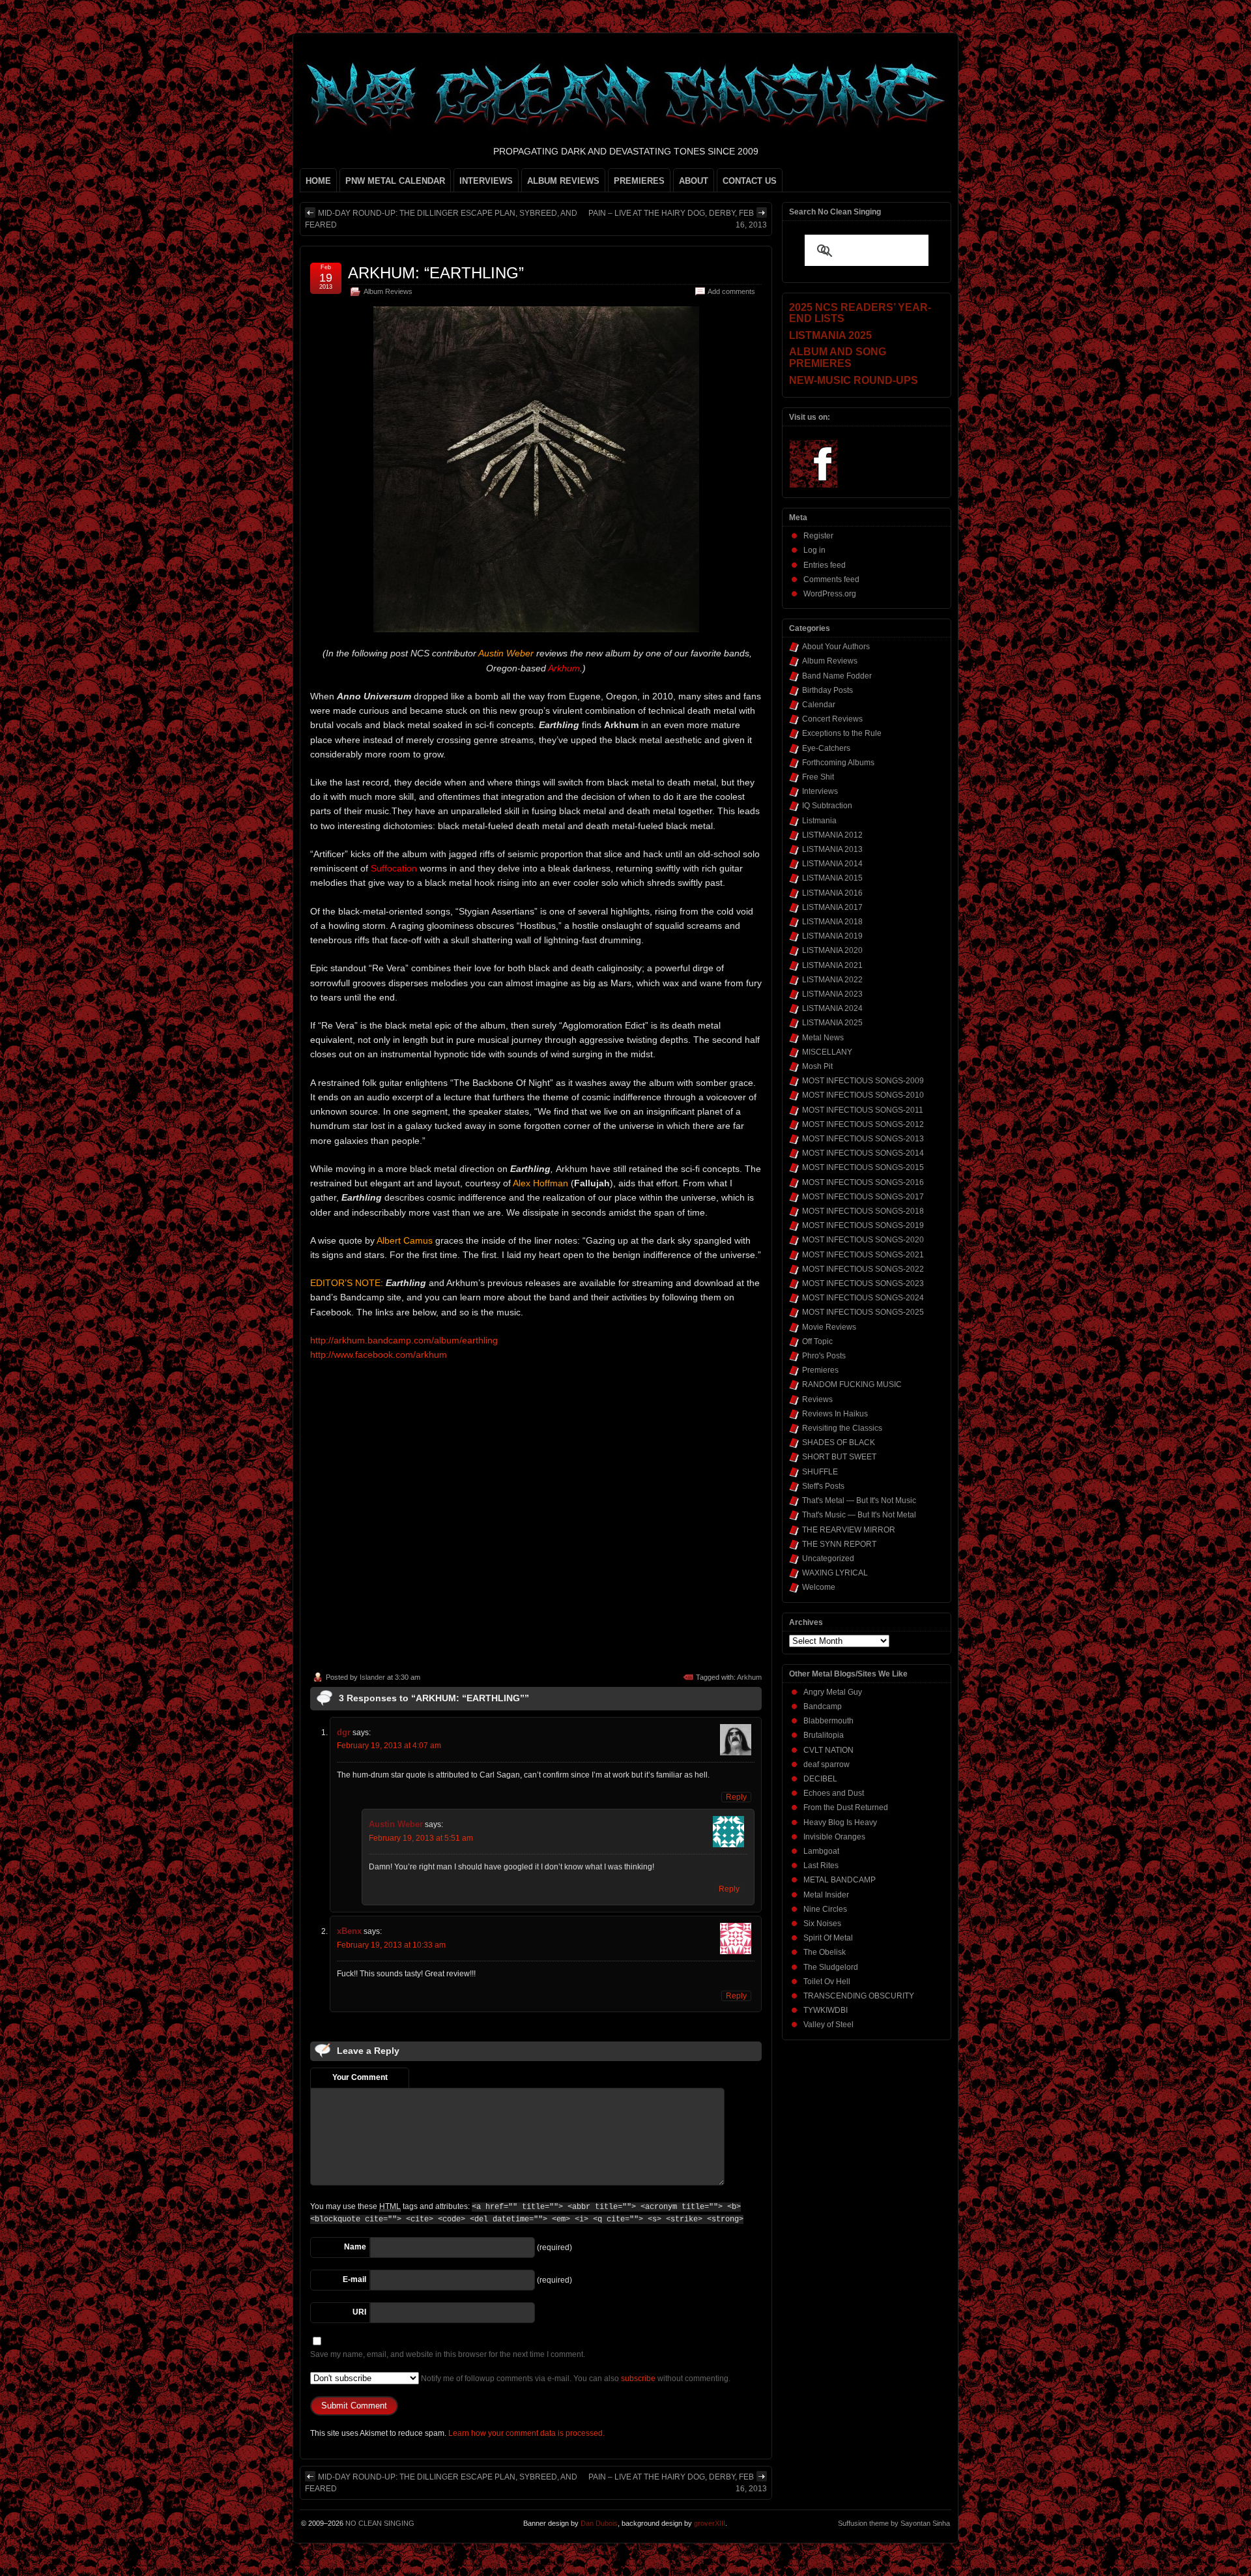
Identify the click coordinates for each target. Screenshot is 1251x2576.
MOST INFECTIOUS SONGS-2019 (863, 1225)
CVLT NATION (828, 1750)
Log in (814, 550)
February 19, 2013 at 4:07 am (389, 1746)
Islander (372, 1677)
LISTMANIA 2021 (832, 965)
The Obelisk (825, 1952)
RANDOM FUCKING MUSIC (852, 1384)
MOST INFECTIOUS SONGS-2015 (863, 1167)
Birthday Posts (827, 690)
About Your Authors (836, 647)
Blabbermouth (828, 1721)
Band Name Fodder (837, 676)
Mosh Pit (817, 1066)
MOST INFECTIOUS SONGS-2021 (863, 1255)
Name (355, 2247)
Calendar (819, 705)
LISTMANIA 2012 (832, 835)
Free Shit (818, 777)
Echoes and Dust (834, 1793)
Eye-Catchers (826, 748)
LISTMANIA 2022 (832, 980)
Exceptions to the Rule (842, 733)
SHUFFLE (820, 1472)
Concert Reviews (832, 719)
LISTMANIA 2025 (832, 1023)
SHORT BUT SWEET (839, 1457)
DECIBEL (820, 1779)
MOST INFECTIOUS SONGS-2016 (863, 1182)
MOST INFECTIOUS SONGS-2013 (863, 1139)
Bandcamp (823, 1706)
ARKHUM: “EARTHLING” (436, 273)
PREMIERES (639, 181)
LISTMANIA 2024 (832, 1008)
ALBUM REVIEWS (563, 181)
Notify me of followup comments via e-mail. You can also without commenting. (575, 2378)
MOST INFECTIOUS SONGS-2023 (863, 1283)
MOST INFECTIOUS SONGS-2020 (863, 1240)
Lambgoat (821, 1851)
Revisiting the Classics (842, 1428)
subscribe (638, 2378)
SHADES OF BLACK (839, 1442)
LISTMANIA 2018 (832, 922)
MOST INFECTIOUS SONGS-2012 (863, 1124)
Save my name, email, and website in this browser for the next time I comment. (448, 2354)
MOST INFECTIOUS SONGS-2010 (863, 1095)
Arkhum (749, 1677)
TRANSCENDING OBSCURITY (859, 1996)
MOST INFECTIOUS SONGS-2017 (863, 1197)
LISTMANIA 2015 (832, 878)
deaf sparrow (827, 1764)
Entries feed (825, 565)
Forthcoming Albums (838, 763)
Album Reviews (388, 291)
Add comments (731, 291)
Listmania (819, 821)
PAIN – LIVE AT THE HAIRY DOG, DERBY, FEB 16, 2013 (678, 219)
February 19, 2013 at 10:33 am (391, 1945)
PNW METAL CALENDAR (395, 181)
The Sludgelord (831, 1967)
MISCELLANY (827, 1052)
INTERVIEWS (486, 181)
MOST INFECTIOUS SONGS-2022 (863, 1269)
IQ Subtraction (827, 806)
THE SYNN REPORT (839, 1544)
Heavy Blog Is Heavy (840, 1822)
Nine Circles (825, 1909)
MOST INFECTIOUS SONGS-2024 (863, 1298)
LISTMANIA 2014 (832, 864)
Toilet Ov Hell (827, 1982)
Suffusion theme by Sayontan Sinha (894, 2523)
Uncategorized (828, 1559)
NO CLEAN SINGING (380, 2523)
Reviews (817, 1399)
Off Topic (817, 1341)
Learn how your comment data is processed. (526, 2433)
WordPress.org (830, 594)
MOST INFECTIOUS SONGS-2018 (863, 1211)
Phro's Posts (824, 1356)
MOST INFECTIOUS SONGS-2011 (863, 1110)
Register (818, 536)
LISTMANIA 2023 (832, 994)
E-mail (354, 2279)
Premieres (820, 1370)
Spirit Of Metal (828, 1938)
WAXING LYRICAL (835, 1573)
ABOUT (694, 181)
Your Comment (360, 2077)
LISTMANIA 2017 (832, 907)
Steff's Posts (823, 1486)
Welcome (819, 1587)
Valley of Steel (828, 2025)
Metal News (823, 1038)
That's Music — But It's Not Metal (859, 1515)
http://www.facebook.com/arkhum (379, 1354)
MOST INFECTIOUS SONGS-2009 (863, 1081)
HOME (318, 181)
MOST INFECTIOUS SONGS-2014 (863, 1153)
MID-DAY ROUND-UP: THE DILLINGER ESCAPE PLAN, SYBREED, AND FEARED (441, 219)
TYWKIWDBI (826, 2010)
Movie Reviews (829, 1327)
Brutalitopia (824, 1735)
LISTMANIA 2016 (832, 893)
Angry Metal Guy (833, 1692)
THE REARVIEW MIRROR (849, 1530)
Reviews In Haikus (835, 1414)
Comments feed (831, 579)
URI (359, 2312)
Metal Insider (826, 1895)
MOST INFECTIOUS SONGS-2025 (863, 1312)
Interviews (820, 791)
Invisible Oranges (834, 1837)
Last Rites (821, 1866)
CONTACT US (750, 181)
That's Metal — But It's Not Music (859, 1500)
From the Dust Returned (846, 1808)
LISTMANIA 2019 (832, 936)
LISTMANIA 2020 (832, 950)
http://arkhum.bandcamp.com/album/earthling (404, 1340)
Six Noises (822, 1924)
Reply (736, 1797)
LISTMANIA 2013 (832, 849)
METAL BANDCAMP (840, 1880)
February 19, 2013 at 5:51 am (421, 1838)
